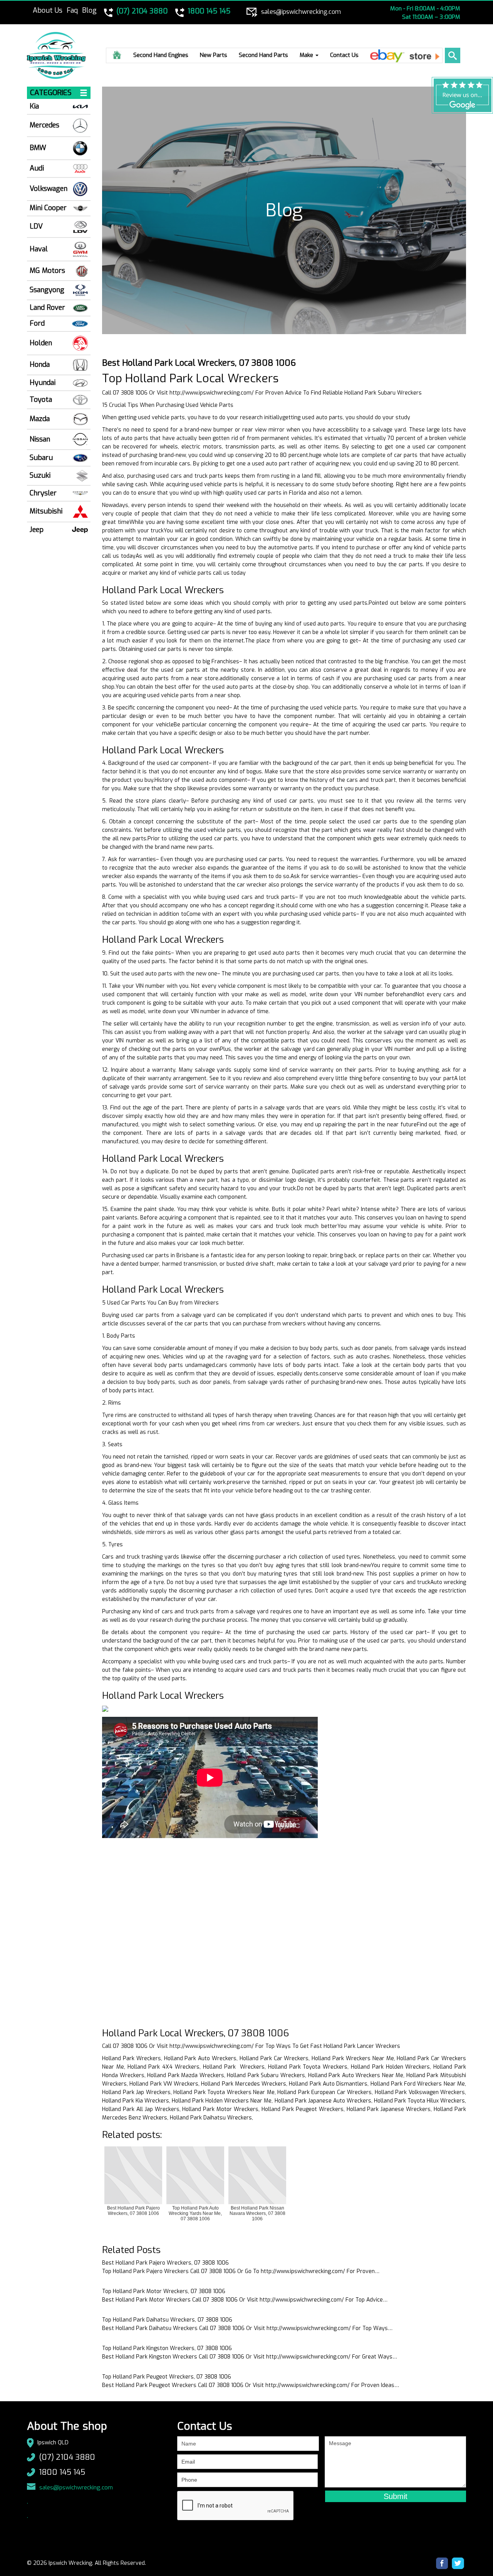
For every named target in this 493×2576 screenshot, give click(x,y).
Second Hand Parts (263, 55)
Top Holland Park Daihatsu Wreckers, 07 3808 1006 (167, 2320)
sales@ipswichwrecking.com (76, 2487)
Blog (89, 10)
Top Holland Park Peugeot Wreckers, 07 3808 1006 (167, 2377)
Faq (72, 10)
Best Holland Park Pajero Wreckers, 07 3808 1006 (165, 2263)
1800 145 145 (62, 2472)
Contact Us (344, 55)
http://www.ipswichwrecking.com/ (212, 393)
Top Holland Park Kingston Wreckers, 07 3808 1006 (167, 2348)
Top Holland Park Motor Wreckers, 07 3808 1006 (164, 2291)
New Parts (214, 55)
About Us (48, 10)
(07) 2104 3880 (67, 2457)
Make (307, 55)
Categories (51, 93)
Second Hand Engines (161, 55)
